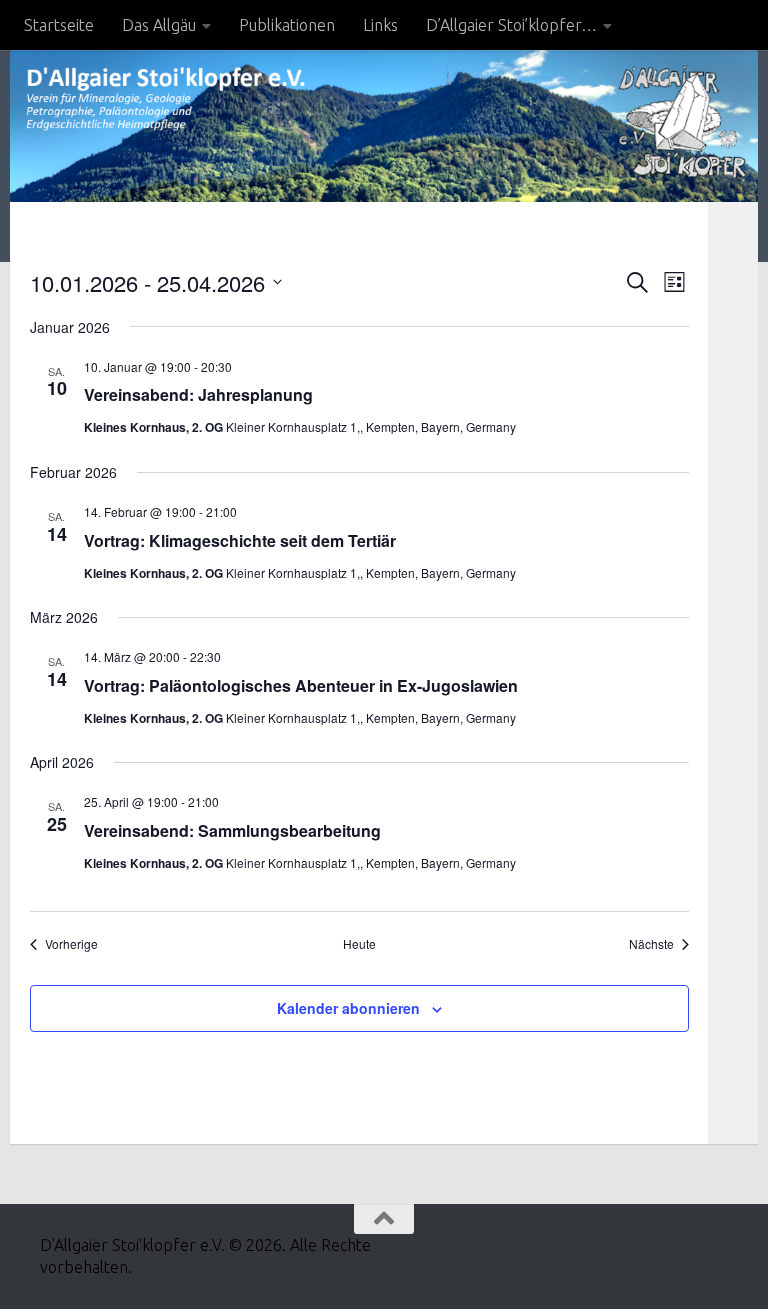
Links (380, 25)
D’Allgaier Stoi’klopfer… (511, 25)
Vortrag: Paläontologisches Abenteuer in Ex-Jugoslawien (301, 685)
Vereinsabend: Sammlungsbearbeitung (232, 830)
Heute (359, 944)
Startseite (59, 25)
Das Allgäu (159, 25)
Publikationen (287, 25)
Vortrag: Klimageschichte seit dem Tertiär (240, 540)
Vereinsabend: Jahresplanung (198, 394)
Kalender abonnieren (348, 1008)
